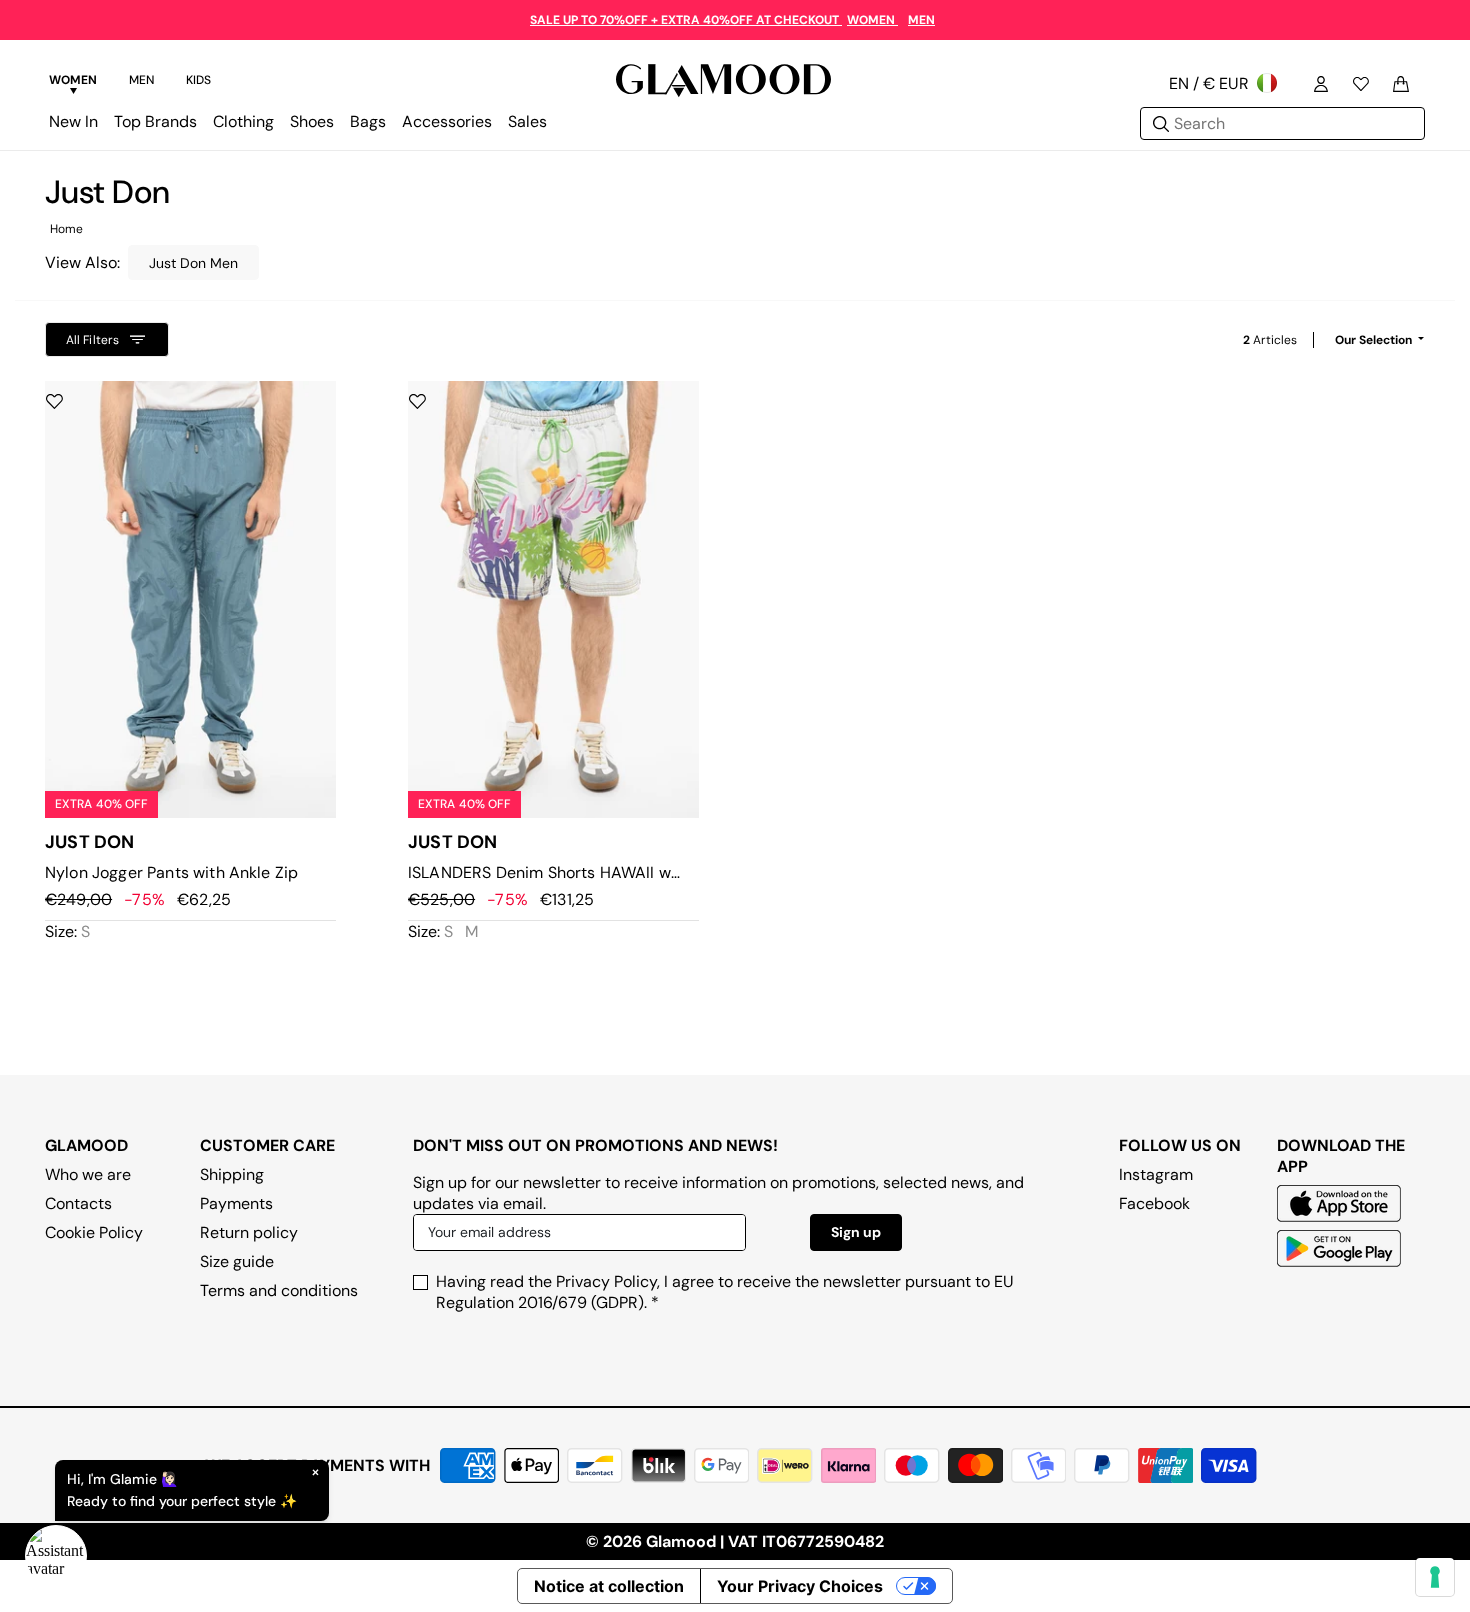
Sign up (856, 1232)
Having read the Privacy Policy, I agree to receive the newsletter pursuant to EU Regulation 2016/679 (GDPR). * (725, 1292)
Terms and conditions (279, 1290)
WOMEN (872, 20)
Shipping (232, 1174)
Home (66, 229)
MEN (921, 20)
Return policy (249, 1232)
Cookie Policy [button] (94, 1232)
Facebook (1154, 1203)
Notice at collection (609, 1586)
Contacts (78, 1203)
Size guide (237, 1261)
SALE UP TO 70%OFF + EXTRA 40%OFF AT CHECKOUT (686, 20)
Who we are (88, 1174)
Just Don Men (193, 263)
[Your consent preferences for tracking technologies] (1435, 1577)
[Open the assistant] (56, 1556)
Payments (236, 1203)
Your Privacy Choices (800, 1586)
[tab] (73, 83)
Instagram (1156, 1174)
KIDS (198, 80)
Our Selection (1375, 340)
